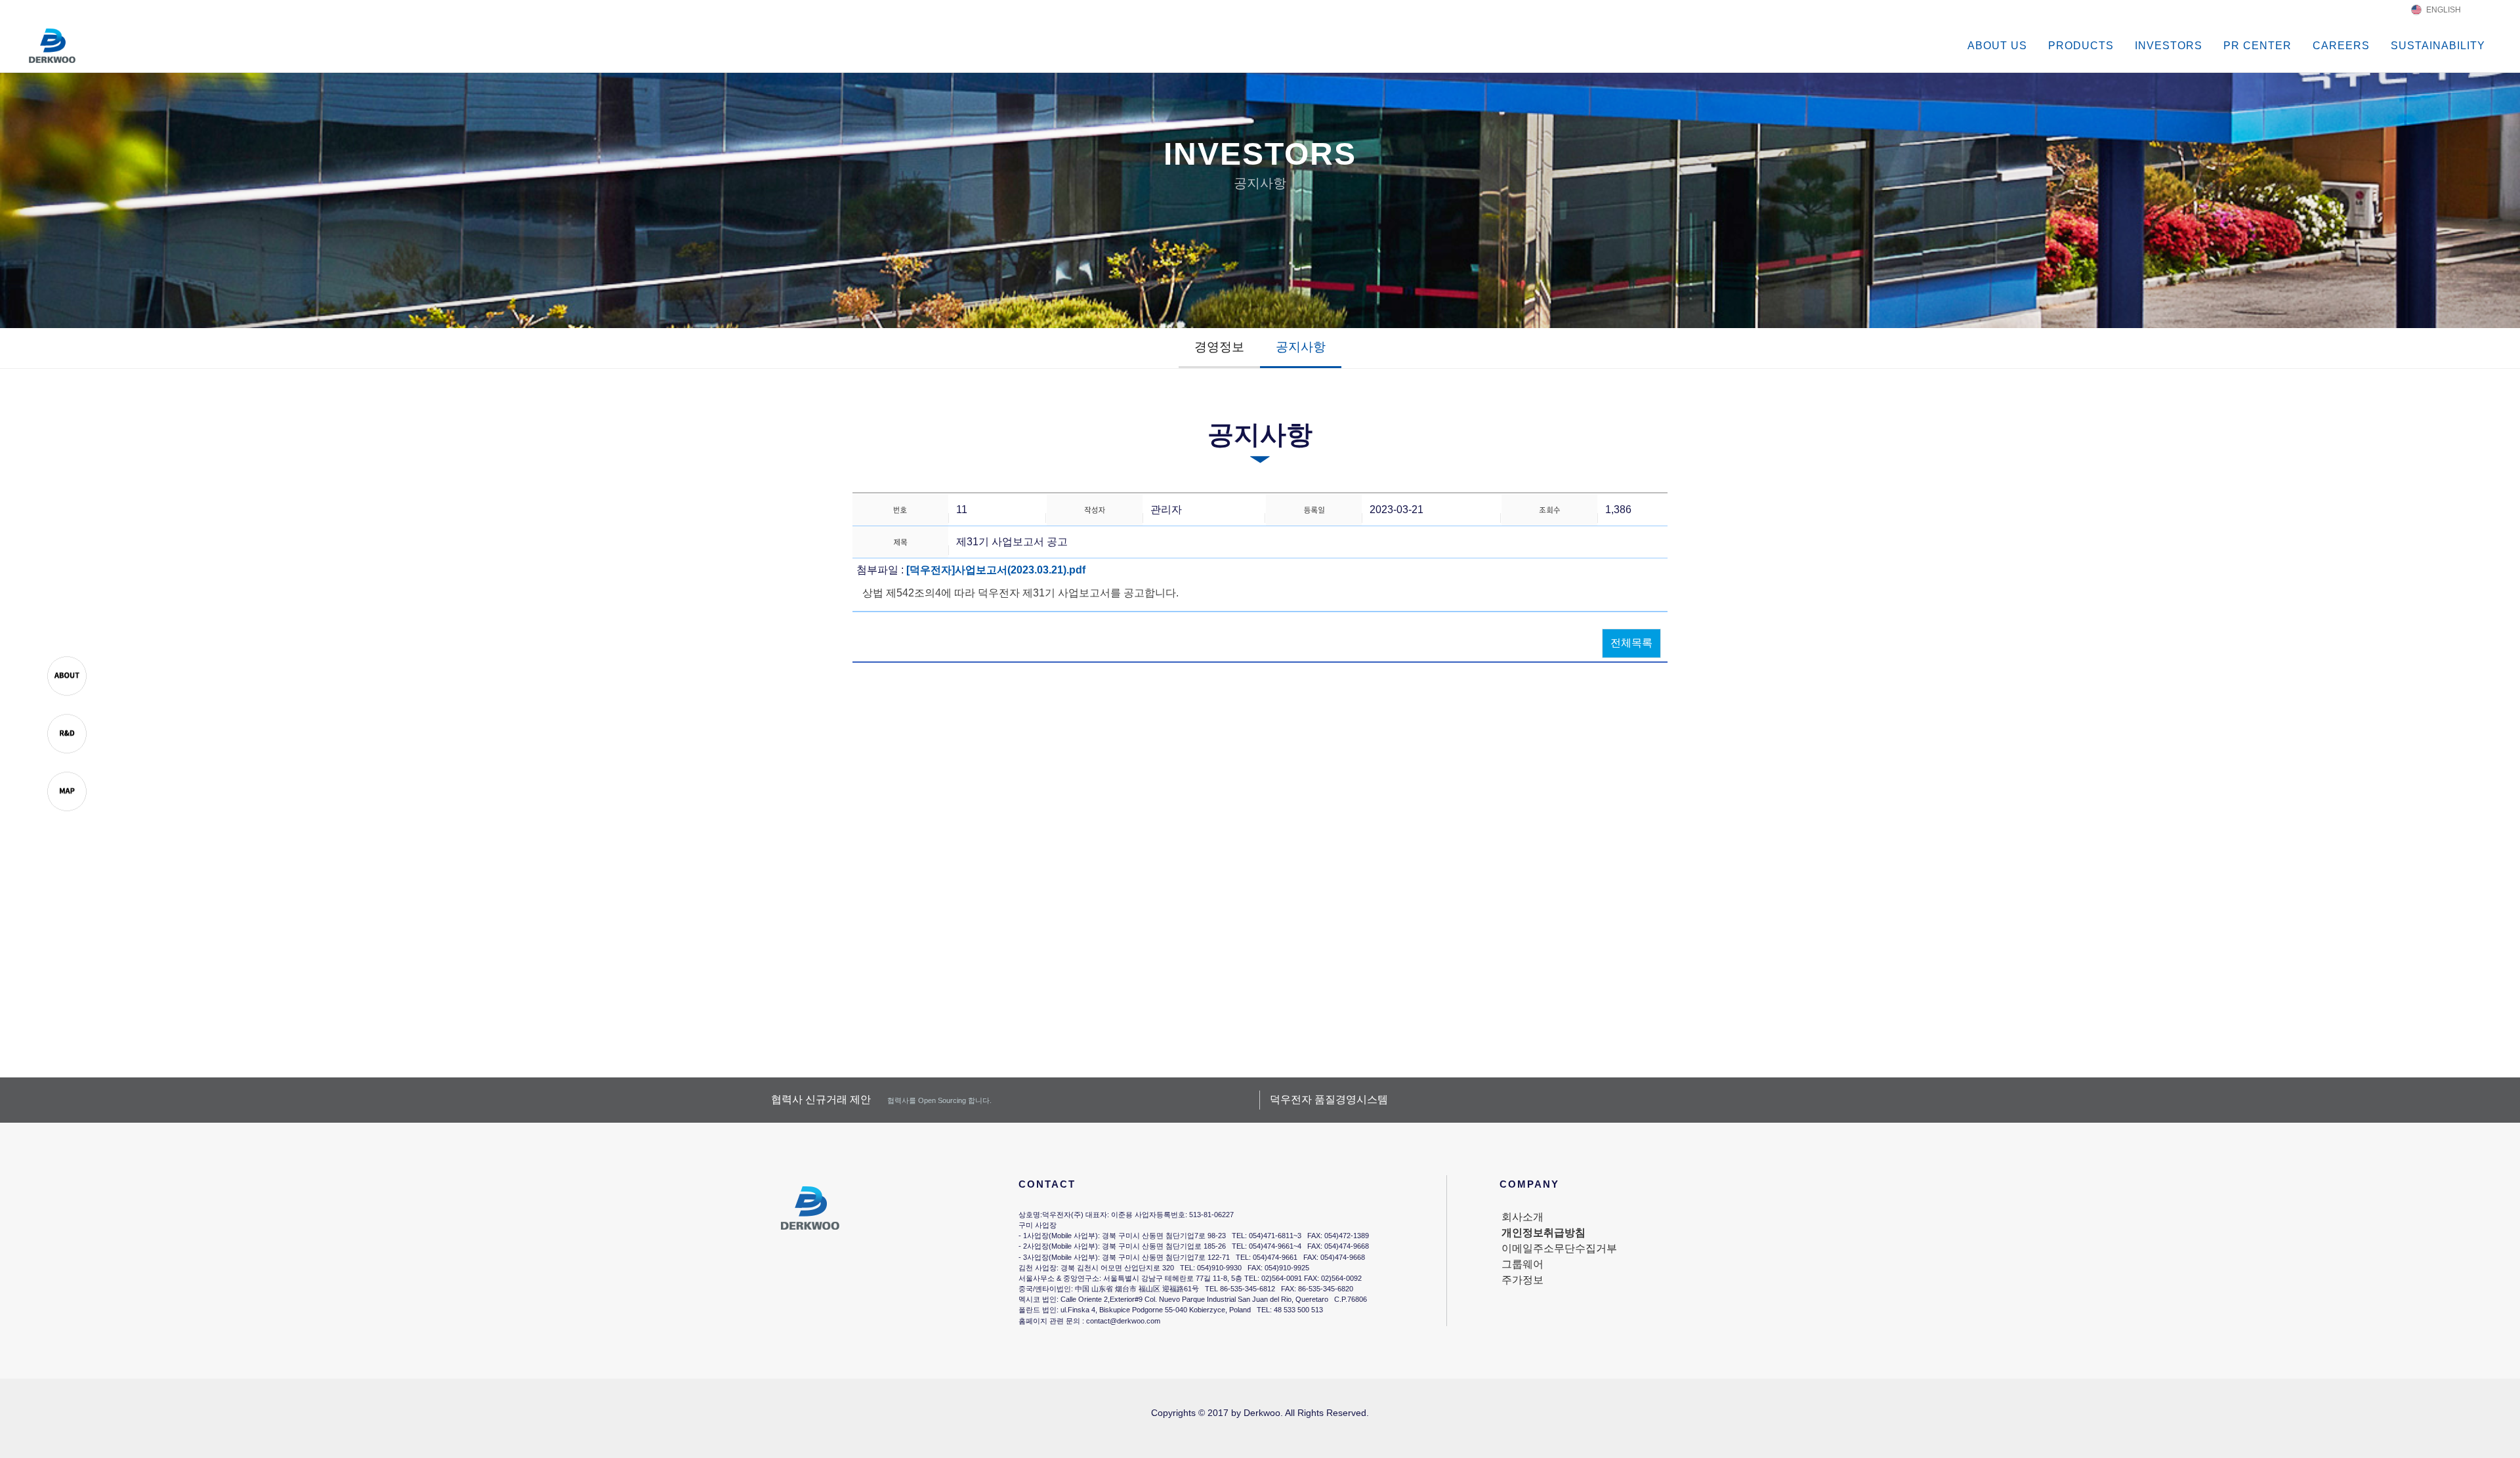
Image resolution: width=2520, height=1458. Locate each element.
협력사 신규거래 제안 (881, 1099)
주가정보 (1522, 1280)
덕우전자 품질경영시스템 (1329, 1099)
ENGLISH (2444, 10)
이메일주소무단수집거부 (1559, 1248)
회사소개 (1522, 1217)
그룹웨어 (1522, 1264)
